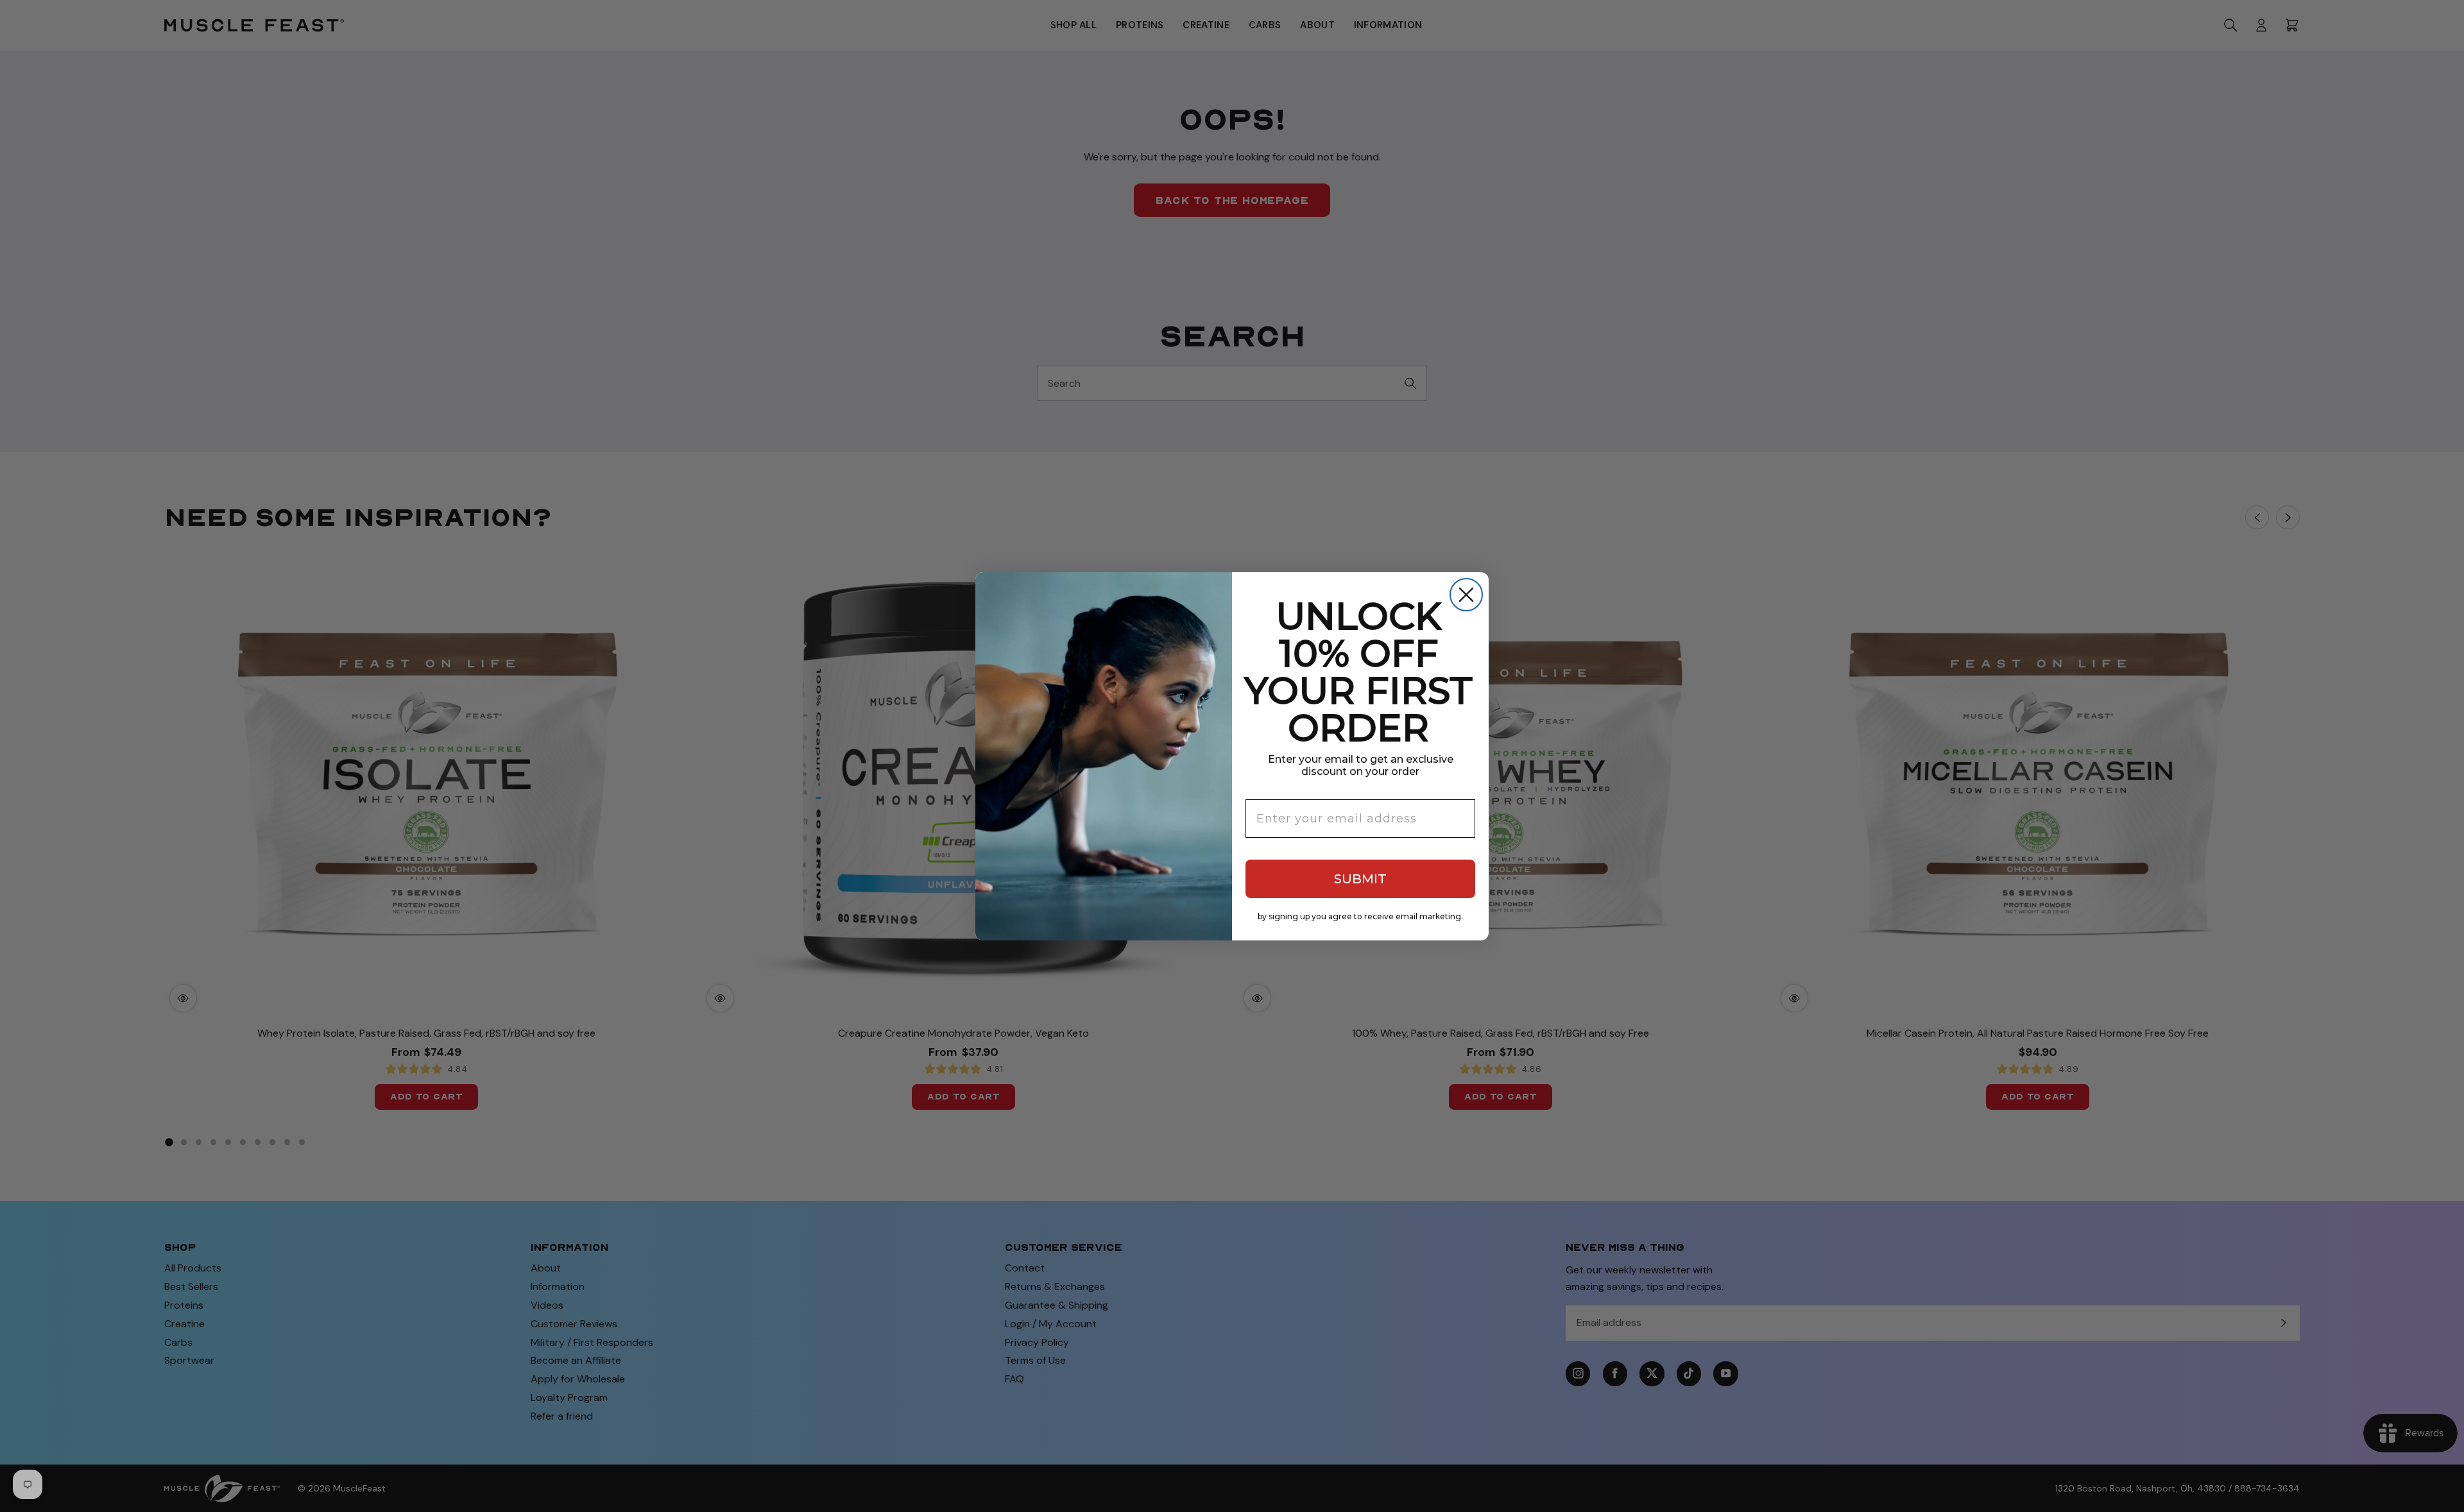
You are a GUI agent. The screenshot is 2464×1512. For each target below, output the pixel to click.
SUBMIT (1360, 879)
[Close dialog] (1466, 595)
